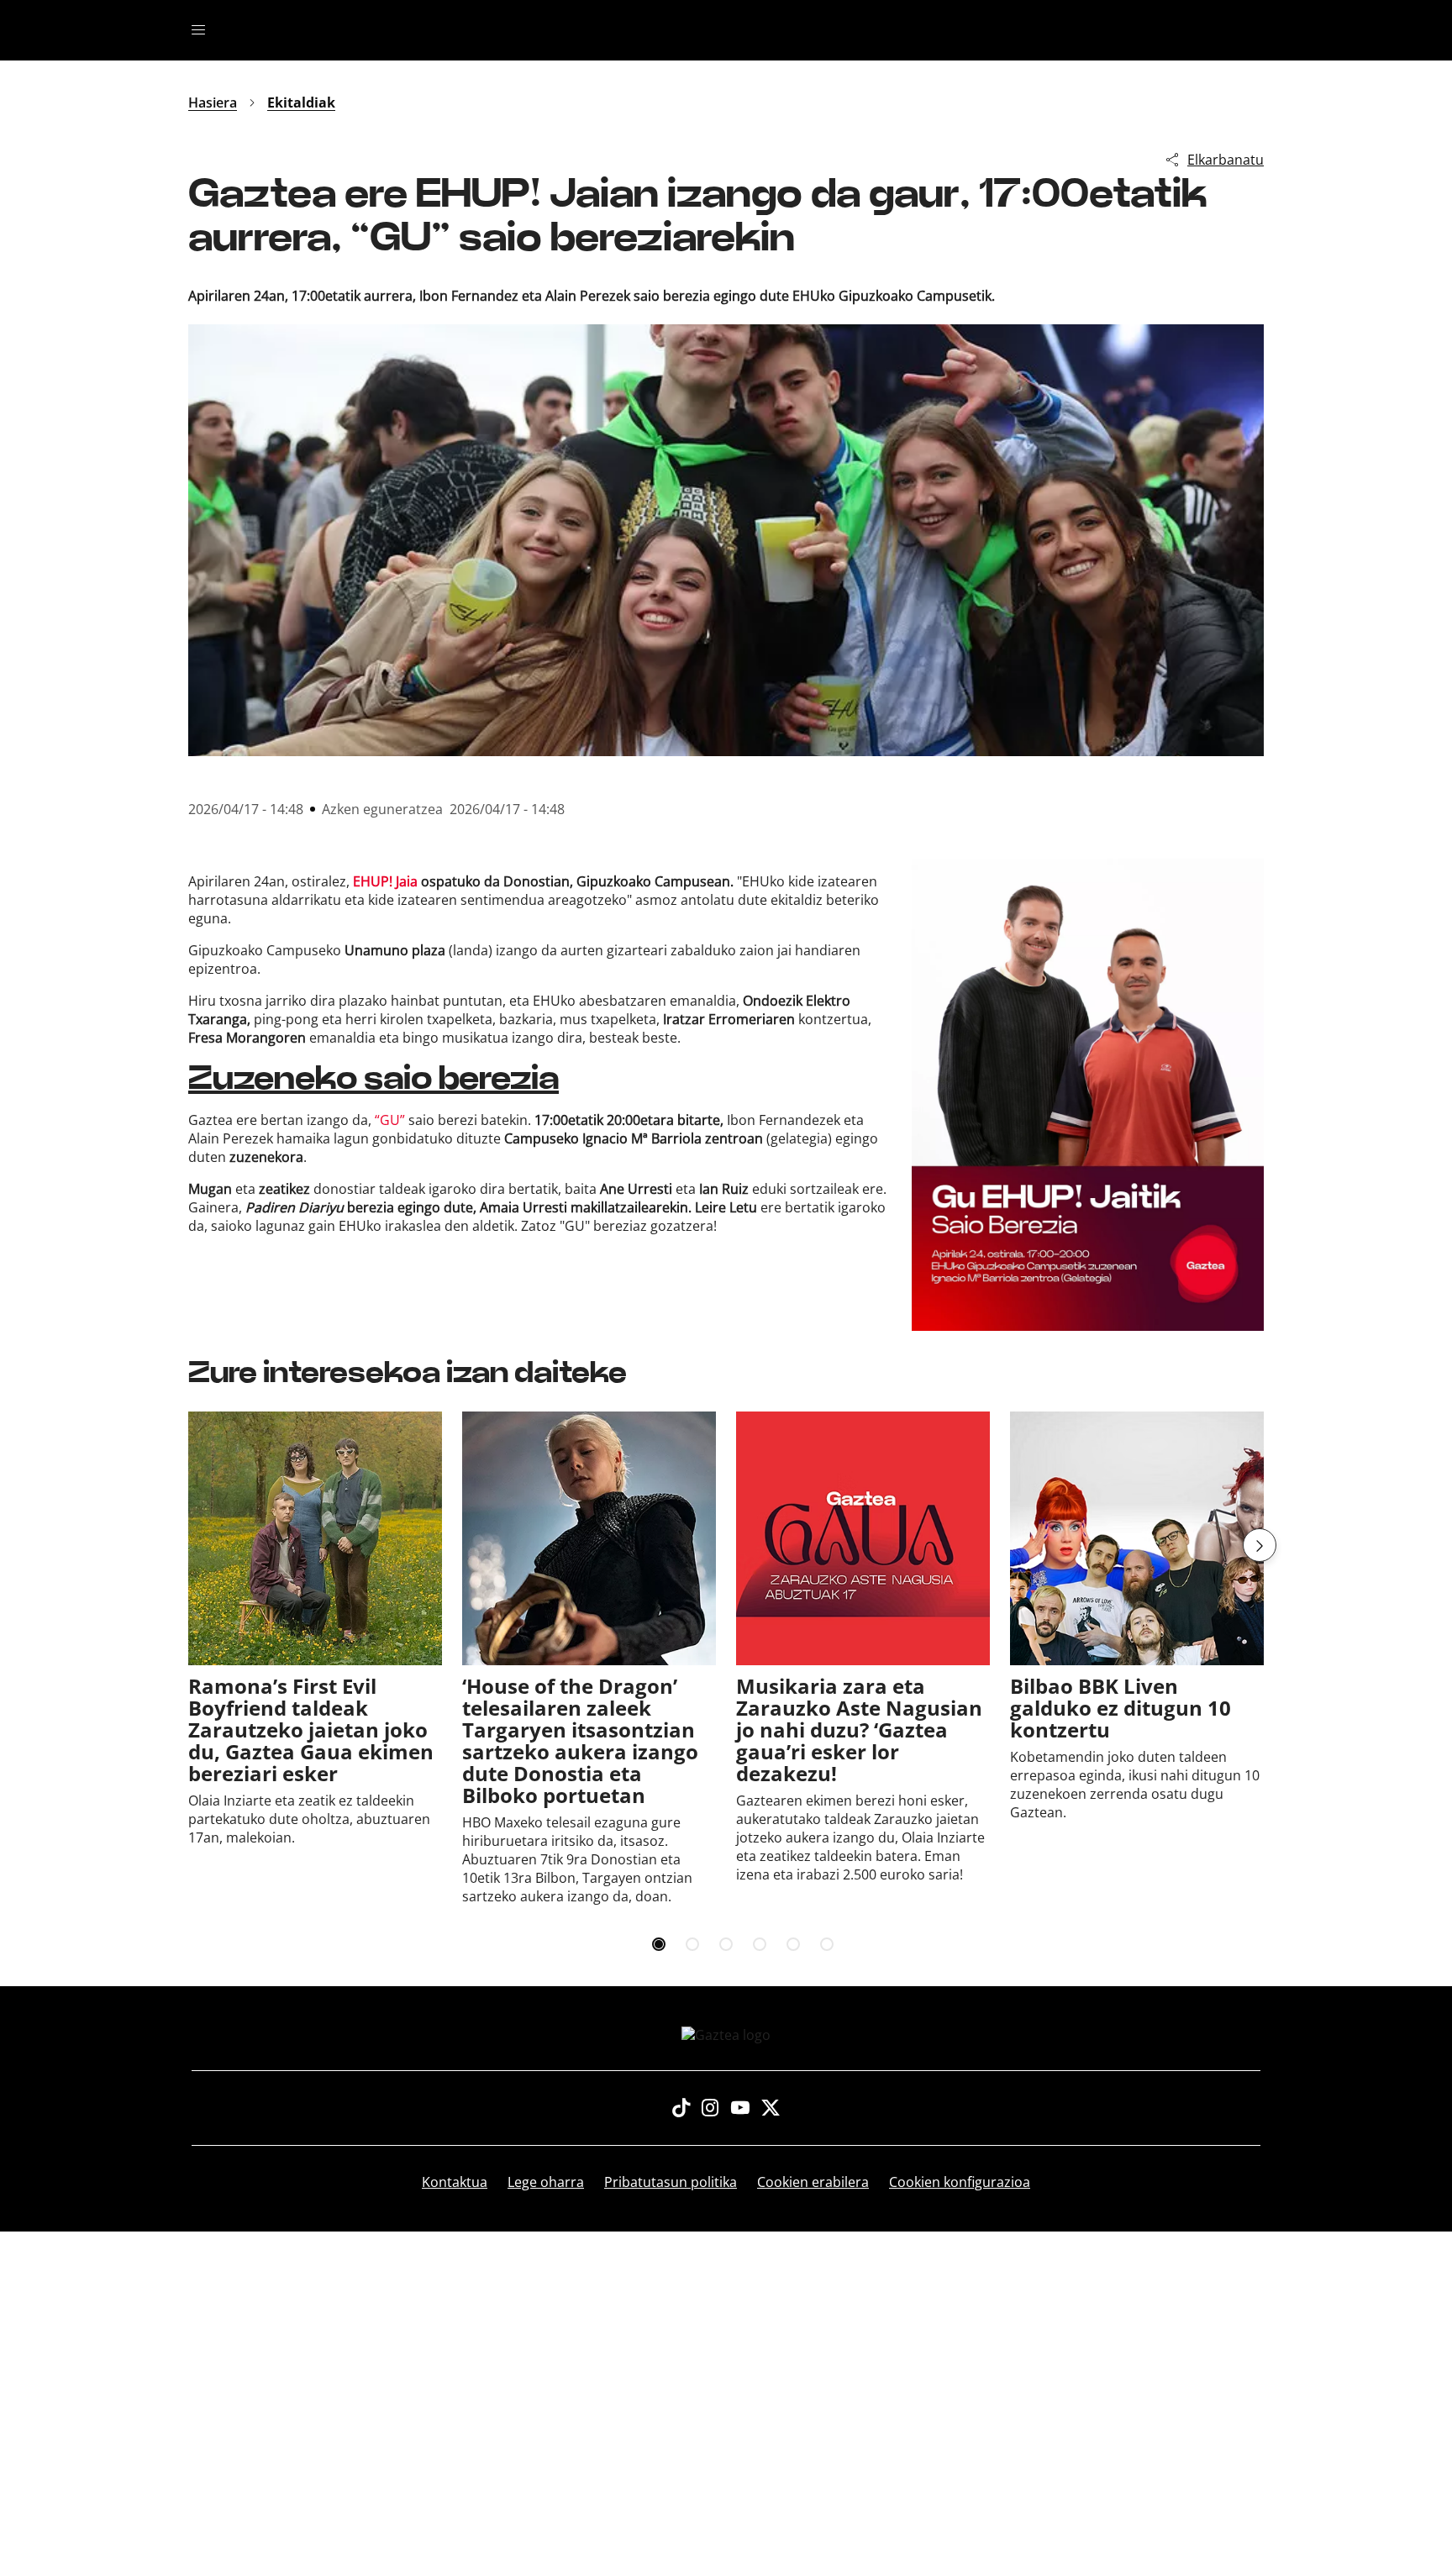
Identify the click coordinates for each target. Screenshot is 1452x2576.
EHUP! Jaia (385, 881)
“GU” (390, 1120)
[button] (1260, 1545)
